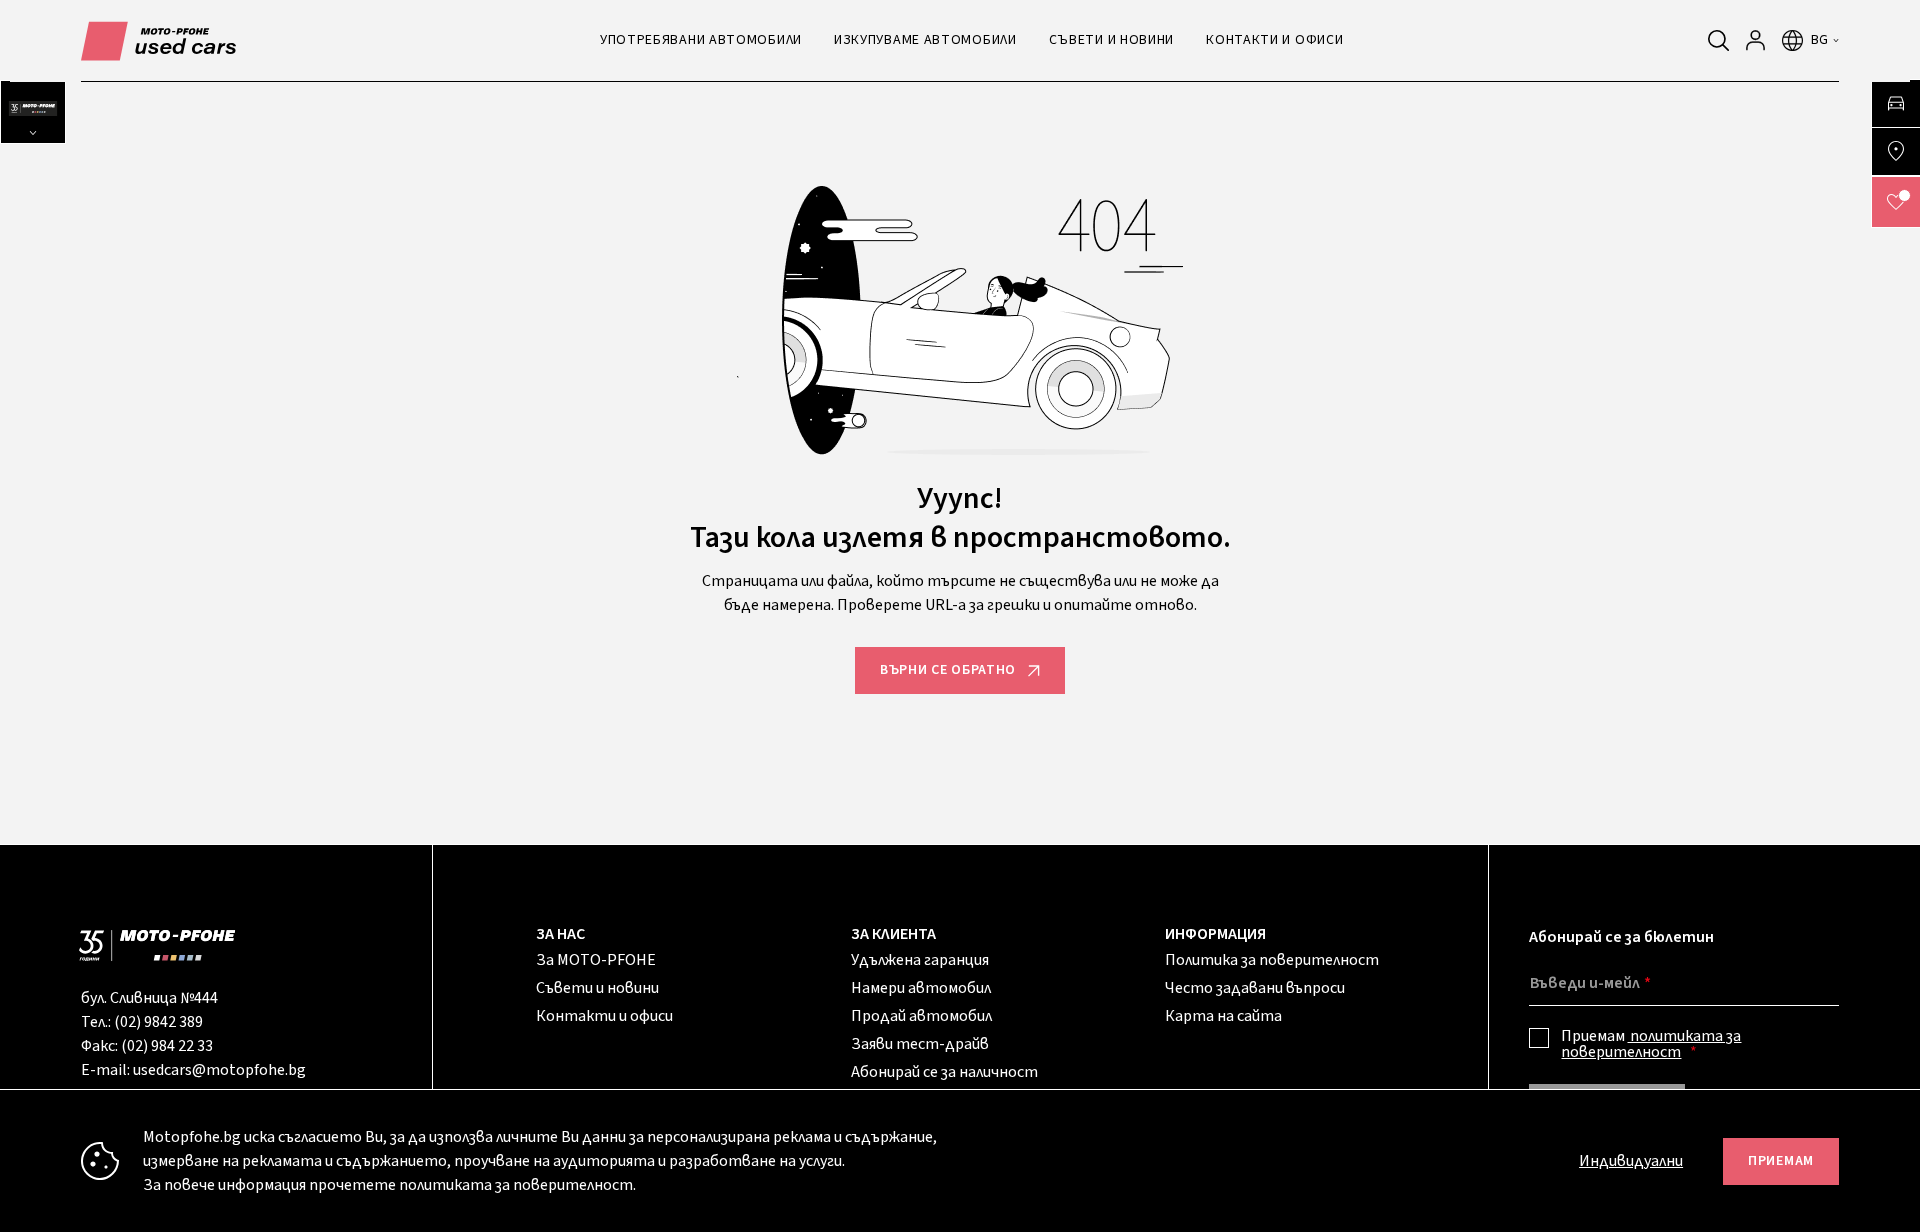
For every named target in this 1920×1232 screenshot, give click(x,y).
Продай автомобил (921, 1016)
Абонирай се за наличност (944, 1072)
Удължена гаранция (920, 960)
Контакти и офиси (604, 1016)
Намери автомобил (921, 988)
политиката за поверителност (1651, 1044)
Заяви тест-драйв (920, 1044)
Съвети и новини (597, 988)
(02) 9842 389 (158, 1022)
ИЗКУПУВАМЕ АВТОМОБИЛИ (925, 40)
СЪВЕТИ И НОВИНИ (1112, 40)
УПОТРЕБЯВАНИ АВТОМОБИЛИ (701, 40)
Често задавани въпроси (1255, 988)
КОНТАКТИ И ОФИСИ (1274, 40)
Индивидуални (1631, 1161)
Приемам (1651, 1044)
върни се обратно (948, 670)
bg (1820, 40)
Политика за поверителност (1272, 960)
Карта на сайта (1223, 1016)
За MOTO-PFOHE (596, 960)
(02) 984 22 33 (167, 1046)
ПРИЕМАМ (1781, 1161)
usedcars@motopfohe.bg (219, 1070)
